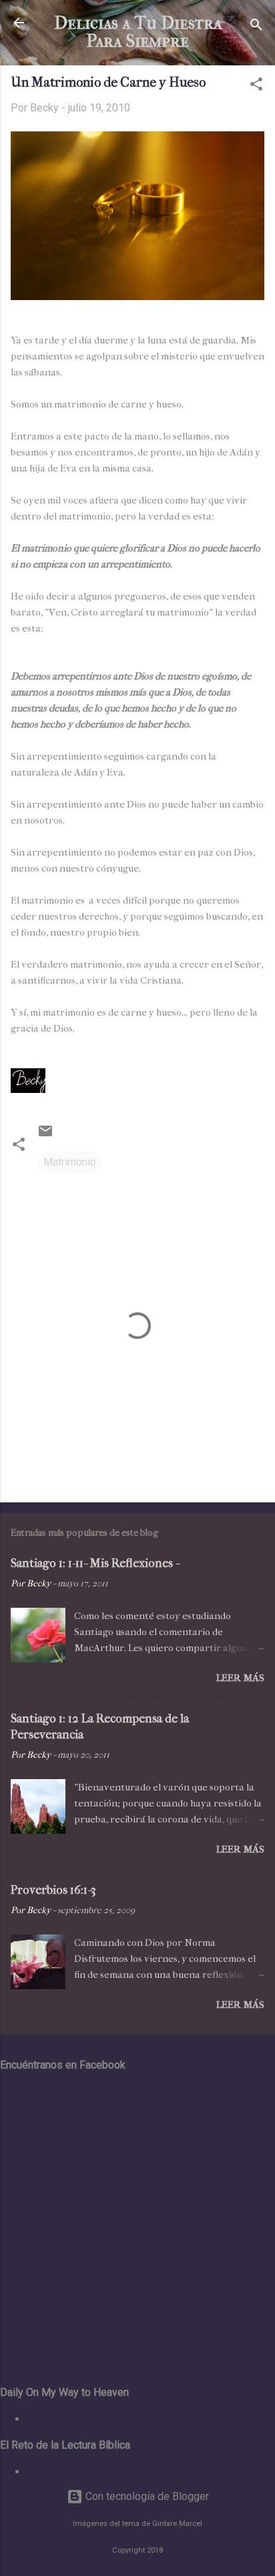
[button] (256, 86)
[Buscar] (256, 27)
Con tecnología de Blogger (146, 2496)
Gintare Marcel (177, 2524)
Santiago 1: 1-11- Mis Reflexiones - (95, 1563)
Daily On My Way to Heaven (91, 2419)
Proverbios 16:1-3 (53, 1890)
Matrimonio (70, 1162)
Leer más (240, 1678)
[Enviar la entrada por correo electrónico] (45, 1135)
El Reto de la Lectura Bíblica (92, 2472)
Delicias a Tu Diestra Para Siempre (138, 32)
